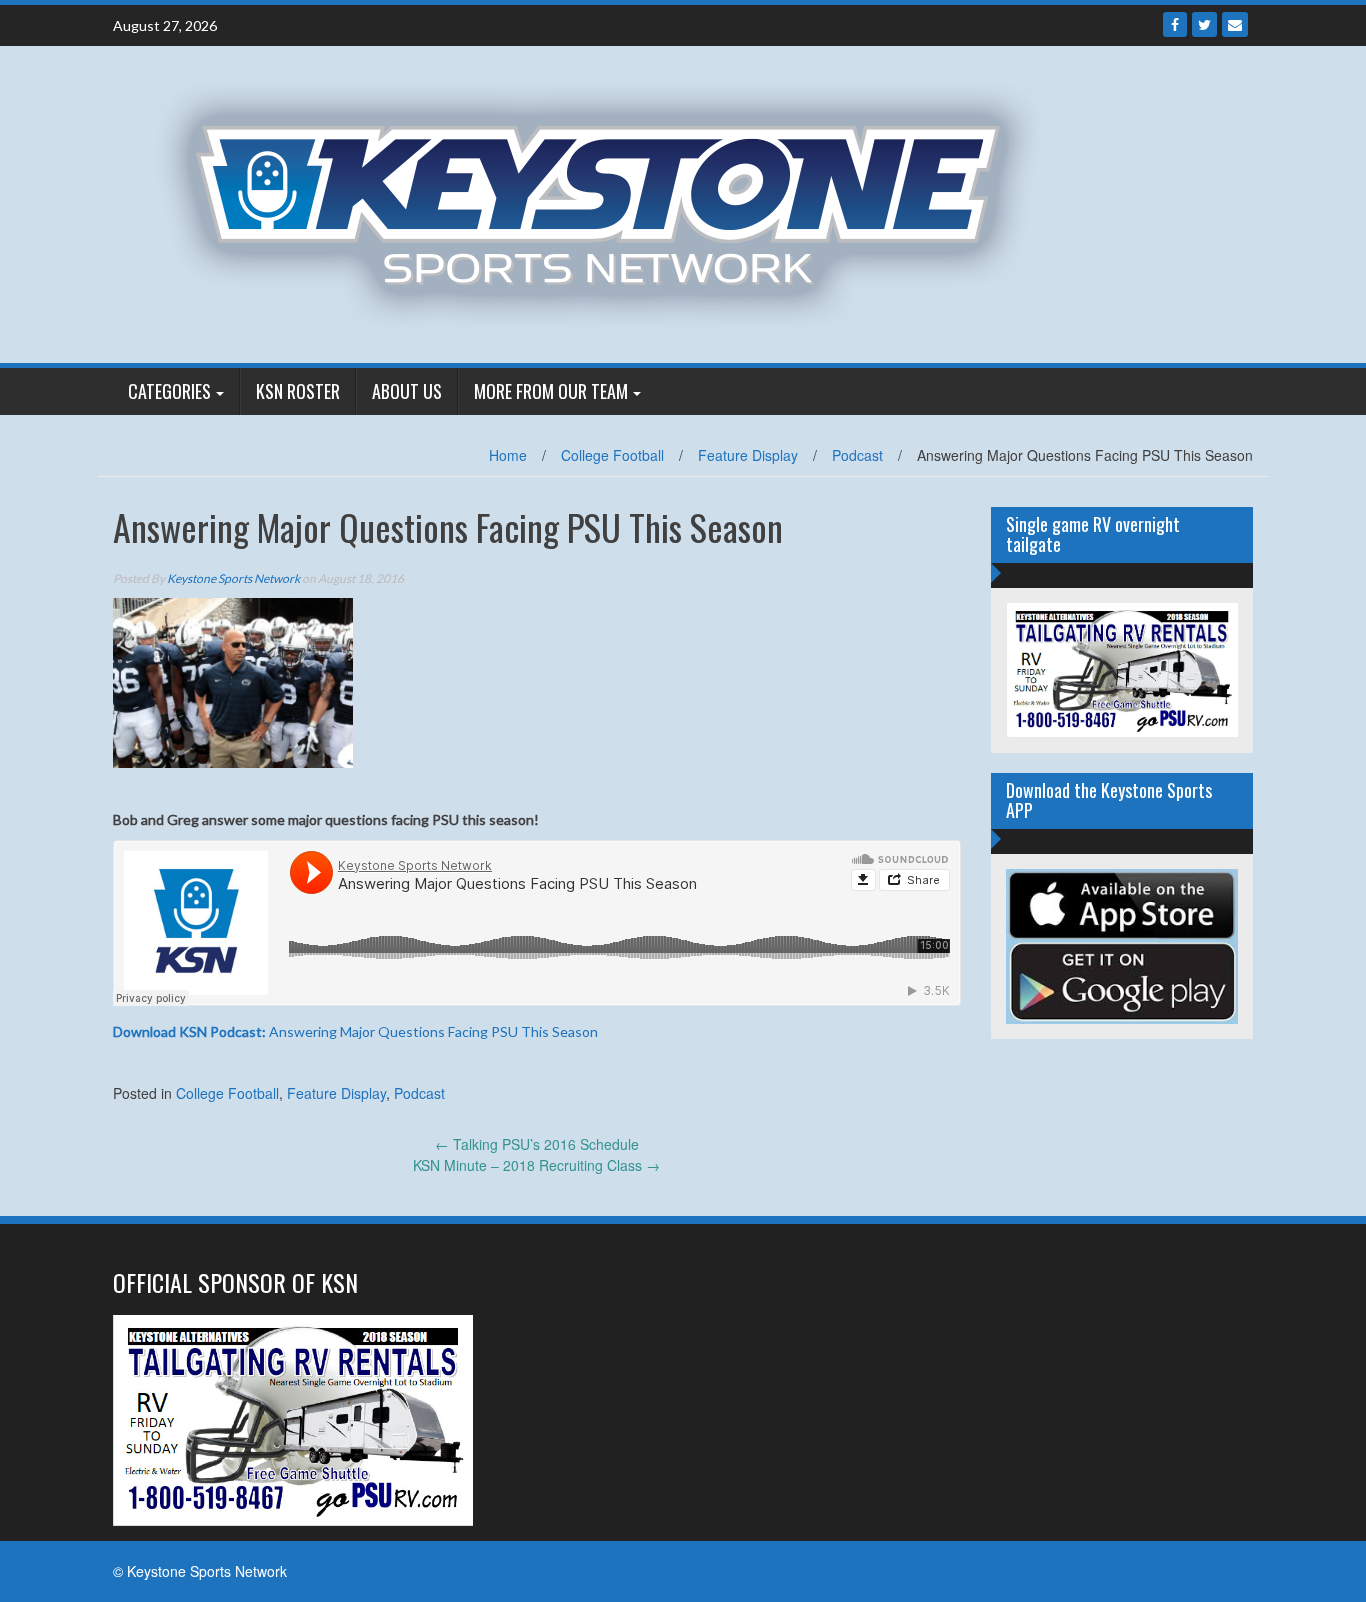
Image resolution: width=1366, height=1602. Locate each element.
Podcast (857, 455)
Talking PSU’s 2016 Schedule (537, 1144)
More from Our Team (551, 391)
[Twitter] (1204, 24)
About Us (407, 391)
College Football (612, 455)
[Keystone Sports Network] (609, 202)
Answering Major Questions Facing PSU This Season (355, 1031)
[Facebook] (1175, 24)
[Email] (1235, 24)
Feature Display (748, 455)
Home (508, 455)
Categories (169, 391)
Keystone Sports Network (233, 578)
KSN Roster (298, 391)
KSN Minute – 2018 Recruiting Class (536, 1165)
